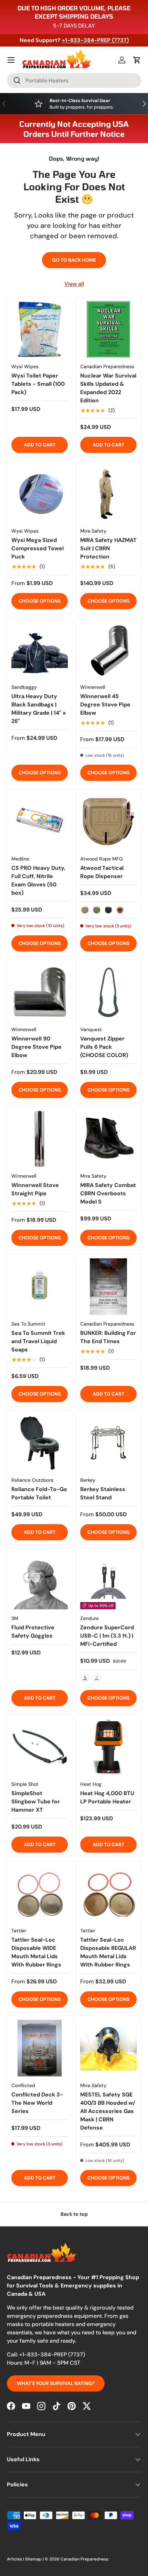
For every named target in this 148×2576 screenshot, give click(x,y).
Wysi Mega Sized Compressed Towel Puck (38, 548)
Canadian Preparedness (84, 2559)
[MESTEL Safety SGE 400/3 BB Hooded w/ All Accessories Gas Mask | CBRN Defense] (108, 2048)
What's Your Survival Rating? (56, 2383)
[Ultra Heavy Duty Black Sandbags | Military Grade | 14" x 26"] (40, 650)
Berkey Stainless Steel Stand (103, 1493)
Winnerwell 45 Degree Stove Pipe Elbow (105, 705)
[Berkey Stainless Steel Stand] (108, 1443)
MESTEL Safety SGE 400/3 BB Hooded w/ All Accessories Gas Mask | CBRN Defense (108, 2111)
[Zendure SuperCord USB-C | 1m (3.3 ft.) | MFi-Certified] (108, 1581)
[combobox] (74, 80)
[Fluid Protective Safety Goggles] (40, 1581)
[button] (137, 60)
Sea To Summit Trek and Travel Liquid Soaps (38, 1341)
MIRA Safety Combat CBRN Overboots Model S (108, 1193)
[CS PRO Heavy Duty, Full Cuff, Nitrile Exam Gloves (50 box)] (40, 822)
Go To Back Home (74, 260)
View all (74, 284)
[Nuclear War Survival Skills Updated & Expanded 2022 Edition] (108, 329)
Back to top (74, 2214)
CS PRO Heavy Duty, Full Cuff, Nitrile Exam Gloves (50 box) (38, 880)
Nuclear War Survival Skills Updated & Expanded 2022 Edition (108, 388)
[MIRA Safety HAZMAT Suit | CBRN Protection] (108, 494)
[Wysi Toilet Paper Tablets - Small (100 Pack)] (40, 329)
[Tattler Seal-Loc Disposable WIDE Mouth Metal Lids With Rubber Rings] (40, 1893)
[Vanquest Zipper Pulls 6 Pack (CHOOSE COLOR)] (108, 992)
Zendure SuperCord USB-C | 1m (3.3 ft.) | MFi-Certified (107, 1636)
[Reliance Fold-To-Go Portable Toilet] (40, 1443)
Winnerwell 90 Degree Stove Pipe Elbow (36, 1047)
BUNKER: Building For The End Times (108, 1337)
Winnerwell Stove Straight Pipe (35, 1189)
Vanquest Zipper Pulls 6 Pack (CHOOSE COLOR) (104, 1047)
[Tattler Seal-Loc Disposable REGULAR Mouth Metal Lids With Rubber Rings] (108, 1893)
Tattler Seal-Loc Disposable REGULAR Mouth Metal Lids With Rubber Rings (108, 1952)
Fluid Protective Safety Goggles (33, 1632)
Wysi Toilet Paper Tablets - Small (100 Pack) (38, 384)
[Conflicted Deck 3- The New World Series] (40, 2048)
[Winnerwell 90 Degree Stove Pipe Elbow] (40, 992)
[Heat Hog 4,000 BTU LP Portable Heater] (108, 1747)
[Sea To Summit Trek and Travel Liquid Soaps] (40, 1287)
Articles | (16, 2559)
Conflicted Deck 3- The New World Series (37, 2103)
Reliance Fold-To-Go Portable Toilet (39, 1493)
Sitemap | (35, 2559)
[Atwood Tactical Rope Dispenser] (108, 822)
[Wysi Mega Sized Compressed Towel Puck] (40, 494)
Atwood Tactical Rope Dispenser (102, 872)
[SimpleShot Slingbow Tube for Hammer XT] (40, 1747)
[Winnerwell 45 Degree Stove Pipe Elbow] (108, 650)
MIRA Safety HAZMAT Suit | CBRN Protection (108, 548)
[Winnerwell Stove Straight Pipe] (40, 1139)
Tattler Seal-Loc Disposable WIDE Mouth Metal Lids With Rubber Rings (36, 1952)
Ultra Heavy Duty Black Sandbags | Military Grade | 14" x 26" (39, 709)
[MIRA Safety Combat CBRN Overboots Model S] (108, 1139)
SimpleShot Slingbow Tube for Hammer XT (36, 1802)
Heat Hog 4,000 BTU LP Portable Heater (107, 1797)
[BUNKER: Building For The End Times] (108, 1287)
